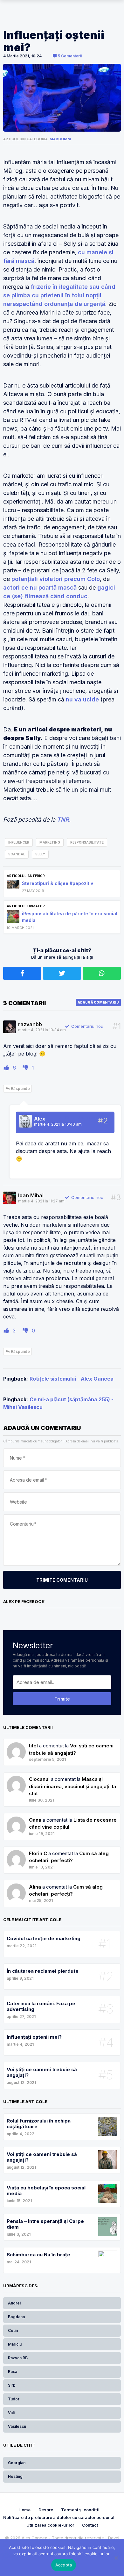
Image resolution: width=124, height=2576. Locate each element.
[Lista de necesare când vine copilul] (16, 1853)
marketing (50, 842)
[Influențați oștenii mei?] (62, 98)
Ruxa (13, 2372)
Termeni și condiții (80, 2510)
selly (40, 854)
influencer (19, 842)
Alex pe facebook (24, 1601)
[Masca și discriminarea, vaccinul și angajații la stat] (16, 1820)
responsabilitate (87, 842)
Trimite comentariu (62, 1580)
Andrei (14, 2303)
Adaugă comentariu (98, 1002)
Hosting (15, 2476)
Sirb (12, 2385)
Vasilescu (17, 2426)
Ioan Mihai (31, 1195)
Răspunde (20, 1088)
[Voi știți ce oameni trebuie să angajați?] (16, 1779)
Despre (46, 2510)
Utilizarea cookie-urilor (50, 2525)
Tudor (14, 2399)
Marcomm (60, 139)
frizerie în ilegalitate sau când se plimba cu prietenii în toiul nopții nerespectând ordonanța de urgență (59, 295)
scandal (17, 854)
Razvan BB (18, 2358)
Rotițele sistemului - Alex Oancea (72, 1379)
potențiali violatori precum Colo (56, 579)
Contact (90, 2525)
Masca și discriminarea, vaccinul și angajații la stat (72, 1786)
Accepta (64, 2565)
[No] (116, 2558)
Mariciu (15, 2344)
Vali (11, 2413)
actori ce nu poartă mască (40, 588)
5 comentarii (69, 56)
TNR (63, 820)
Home (24, 2510)
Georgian (17, 2463)
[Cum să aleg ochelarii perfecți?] (16, 1887)
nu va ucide (82, 699)
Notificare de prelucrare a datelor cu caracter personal (59, 2517)
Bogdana (16, 2317)
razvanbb (30, 1024)
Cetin (13, 2330)
